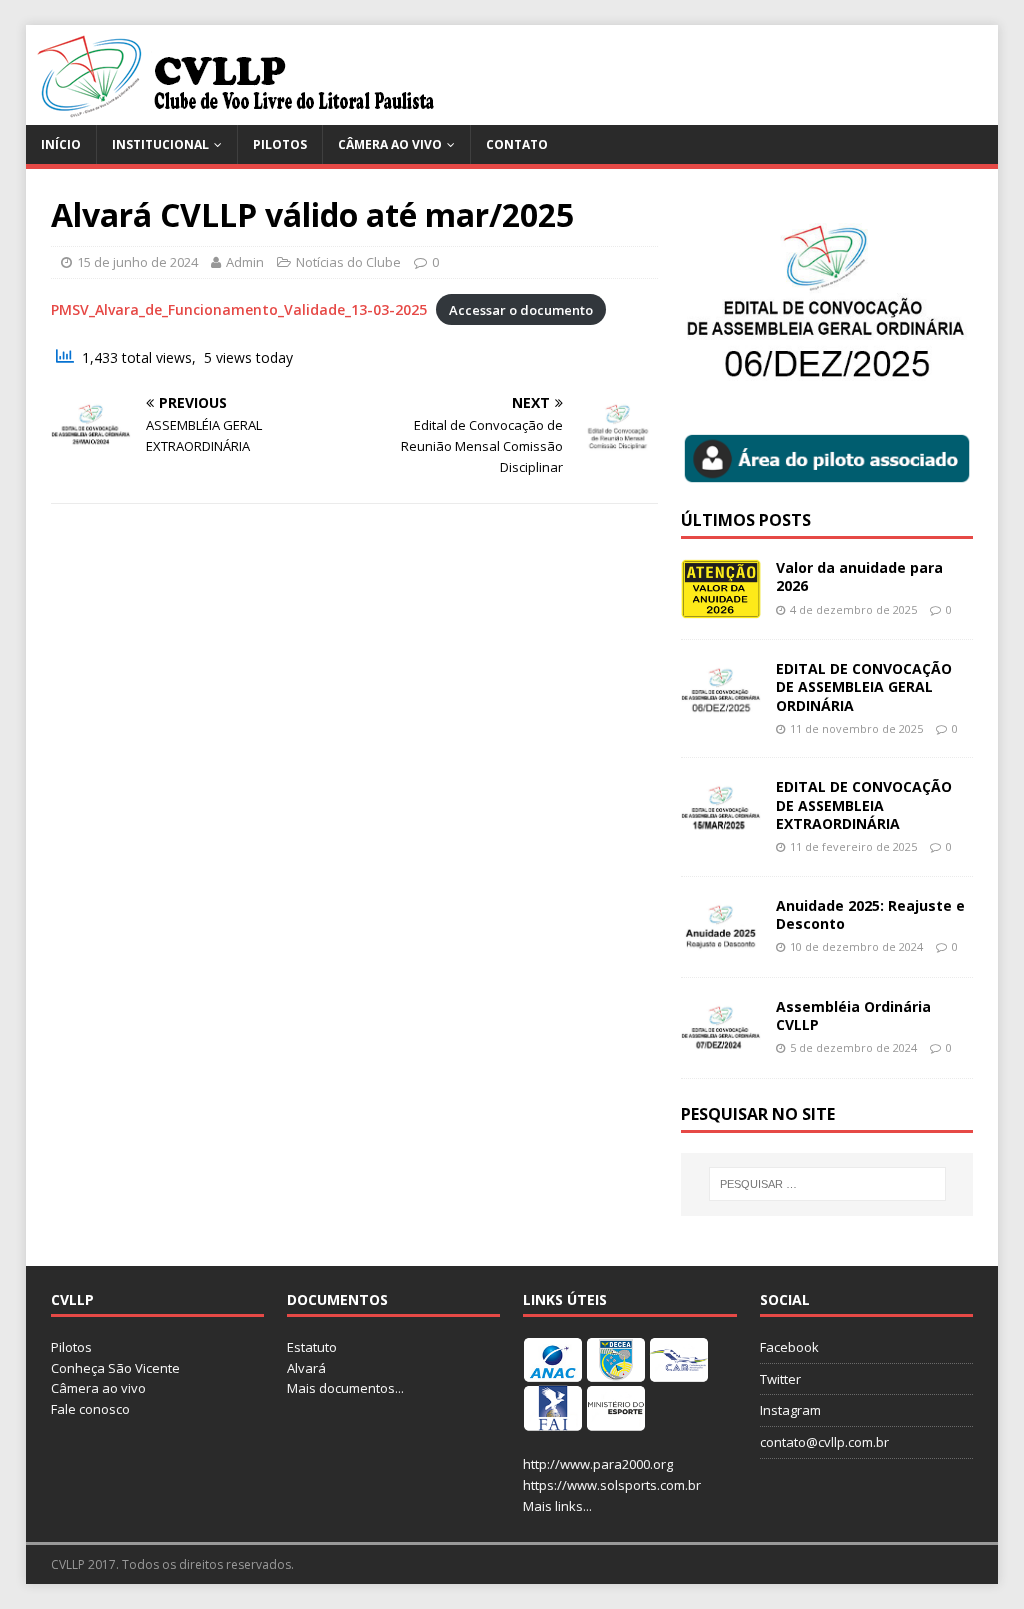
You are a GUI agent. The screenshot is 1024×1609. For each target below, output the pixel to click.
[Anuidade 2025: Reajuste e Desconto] (721, 944)
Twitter (780, 1379)
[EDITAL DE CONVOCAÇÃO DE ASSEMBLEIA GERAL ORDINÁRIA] (721, 708)
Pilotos (280, 144)
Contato (517, 144)
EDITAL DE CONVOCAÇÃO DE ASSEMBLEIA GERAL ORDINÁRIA (864, 686)
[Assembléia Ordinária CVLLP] (721, 1045)
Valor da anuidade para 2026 (859, 576)
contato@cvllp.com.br (824, 1442)
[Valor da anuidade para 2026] (721, 607)
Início (61, 144)
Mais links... (557, 1506)
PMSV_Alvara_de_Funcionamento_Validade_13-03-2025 (239, 309)
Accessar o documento (521, 310)
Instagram (790, 1410)
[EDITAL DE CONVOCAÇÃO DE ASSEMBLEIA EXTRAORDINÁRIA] (721, 826)
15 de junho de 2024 (137, 262)
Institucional (160, 144)
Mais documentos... (345, 1388)
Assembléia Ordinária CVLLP (853, 1015)
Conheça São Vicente (115, 1368)
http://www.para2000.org (598, 1464)
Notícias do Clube (348, 262)
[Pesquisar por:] (827, 1184)
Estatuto (312, 1347)
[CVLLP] (236, 113)
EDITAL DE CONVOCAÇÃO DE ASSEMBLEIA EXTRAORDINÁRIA (864, 804)
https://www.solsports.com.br (612, 1485)
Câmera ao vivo (390, 144)
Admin (245, 262)
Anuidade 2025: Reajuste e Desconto (870, 914)
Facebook (789, 1347)
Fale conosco (90, 1409)
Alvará (306, 1368)
